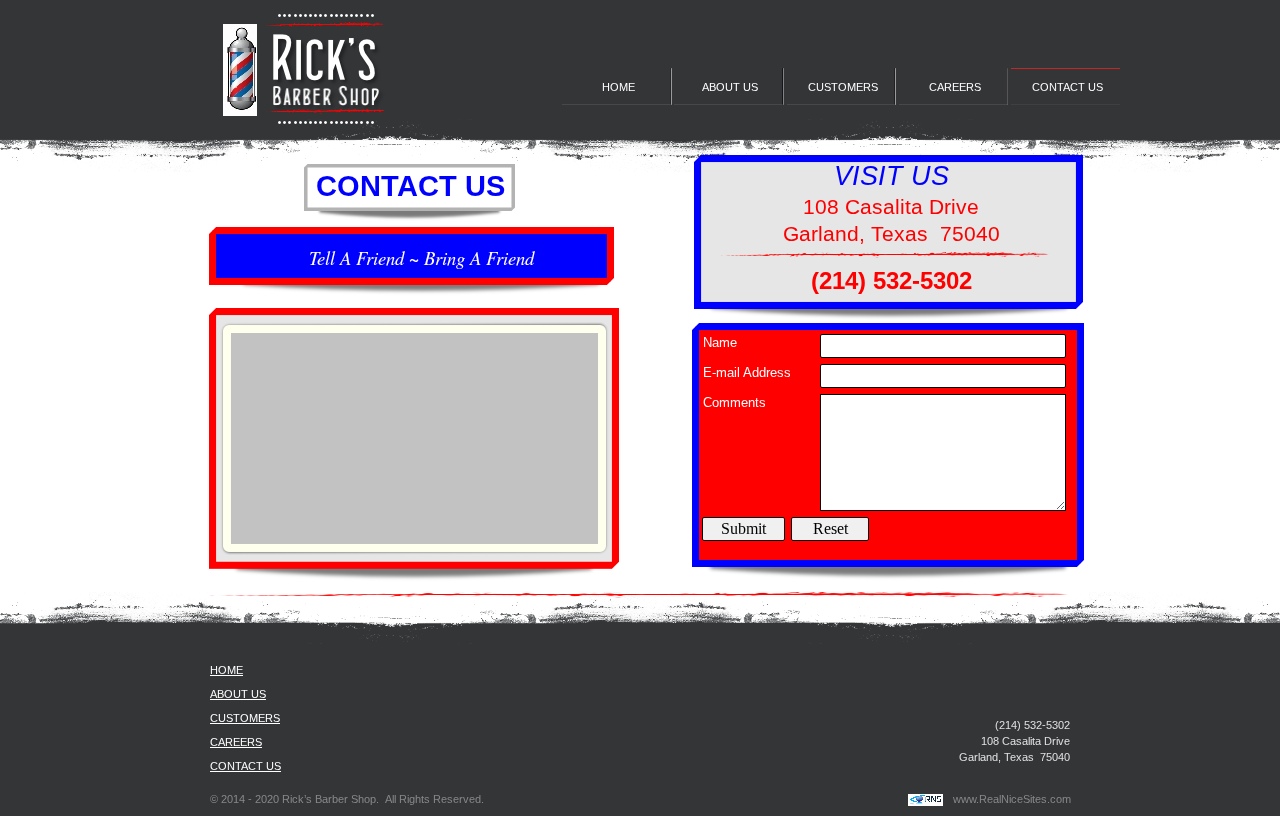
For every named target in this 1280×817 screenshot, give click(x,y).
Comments (734, 402)
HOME (226, 670)
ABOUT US (238, 694)
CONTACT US (245, 766)
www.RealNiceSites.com (1012, 799)
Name (720, 342)
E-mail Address (747, 372)
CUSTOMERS (245, 718)
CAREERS (236, 742)
